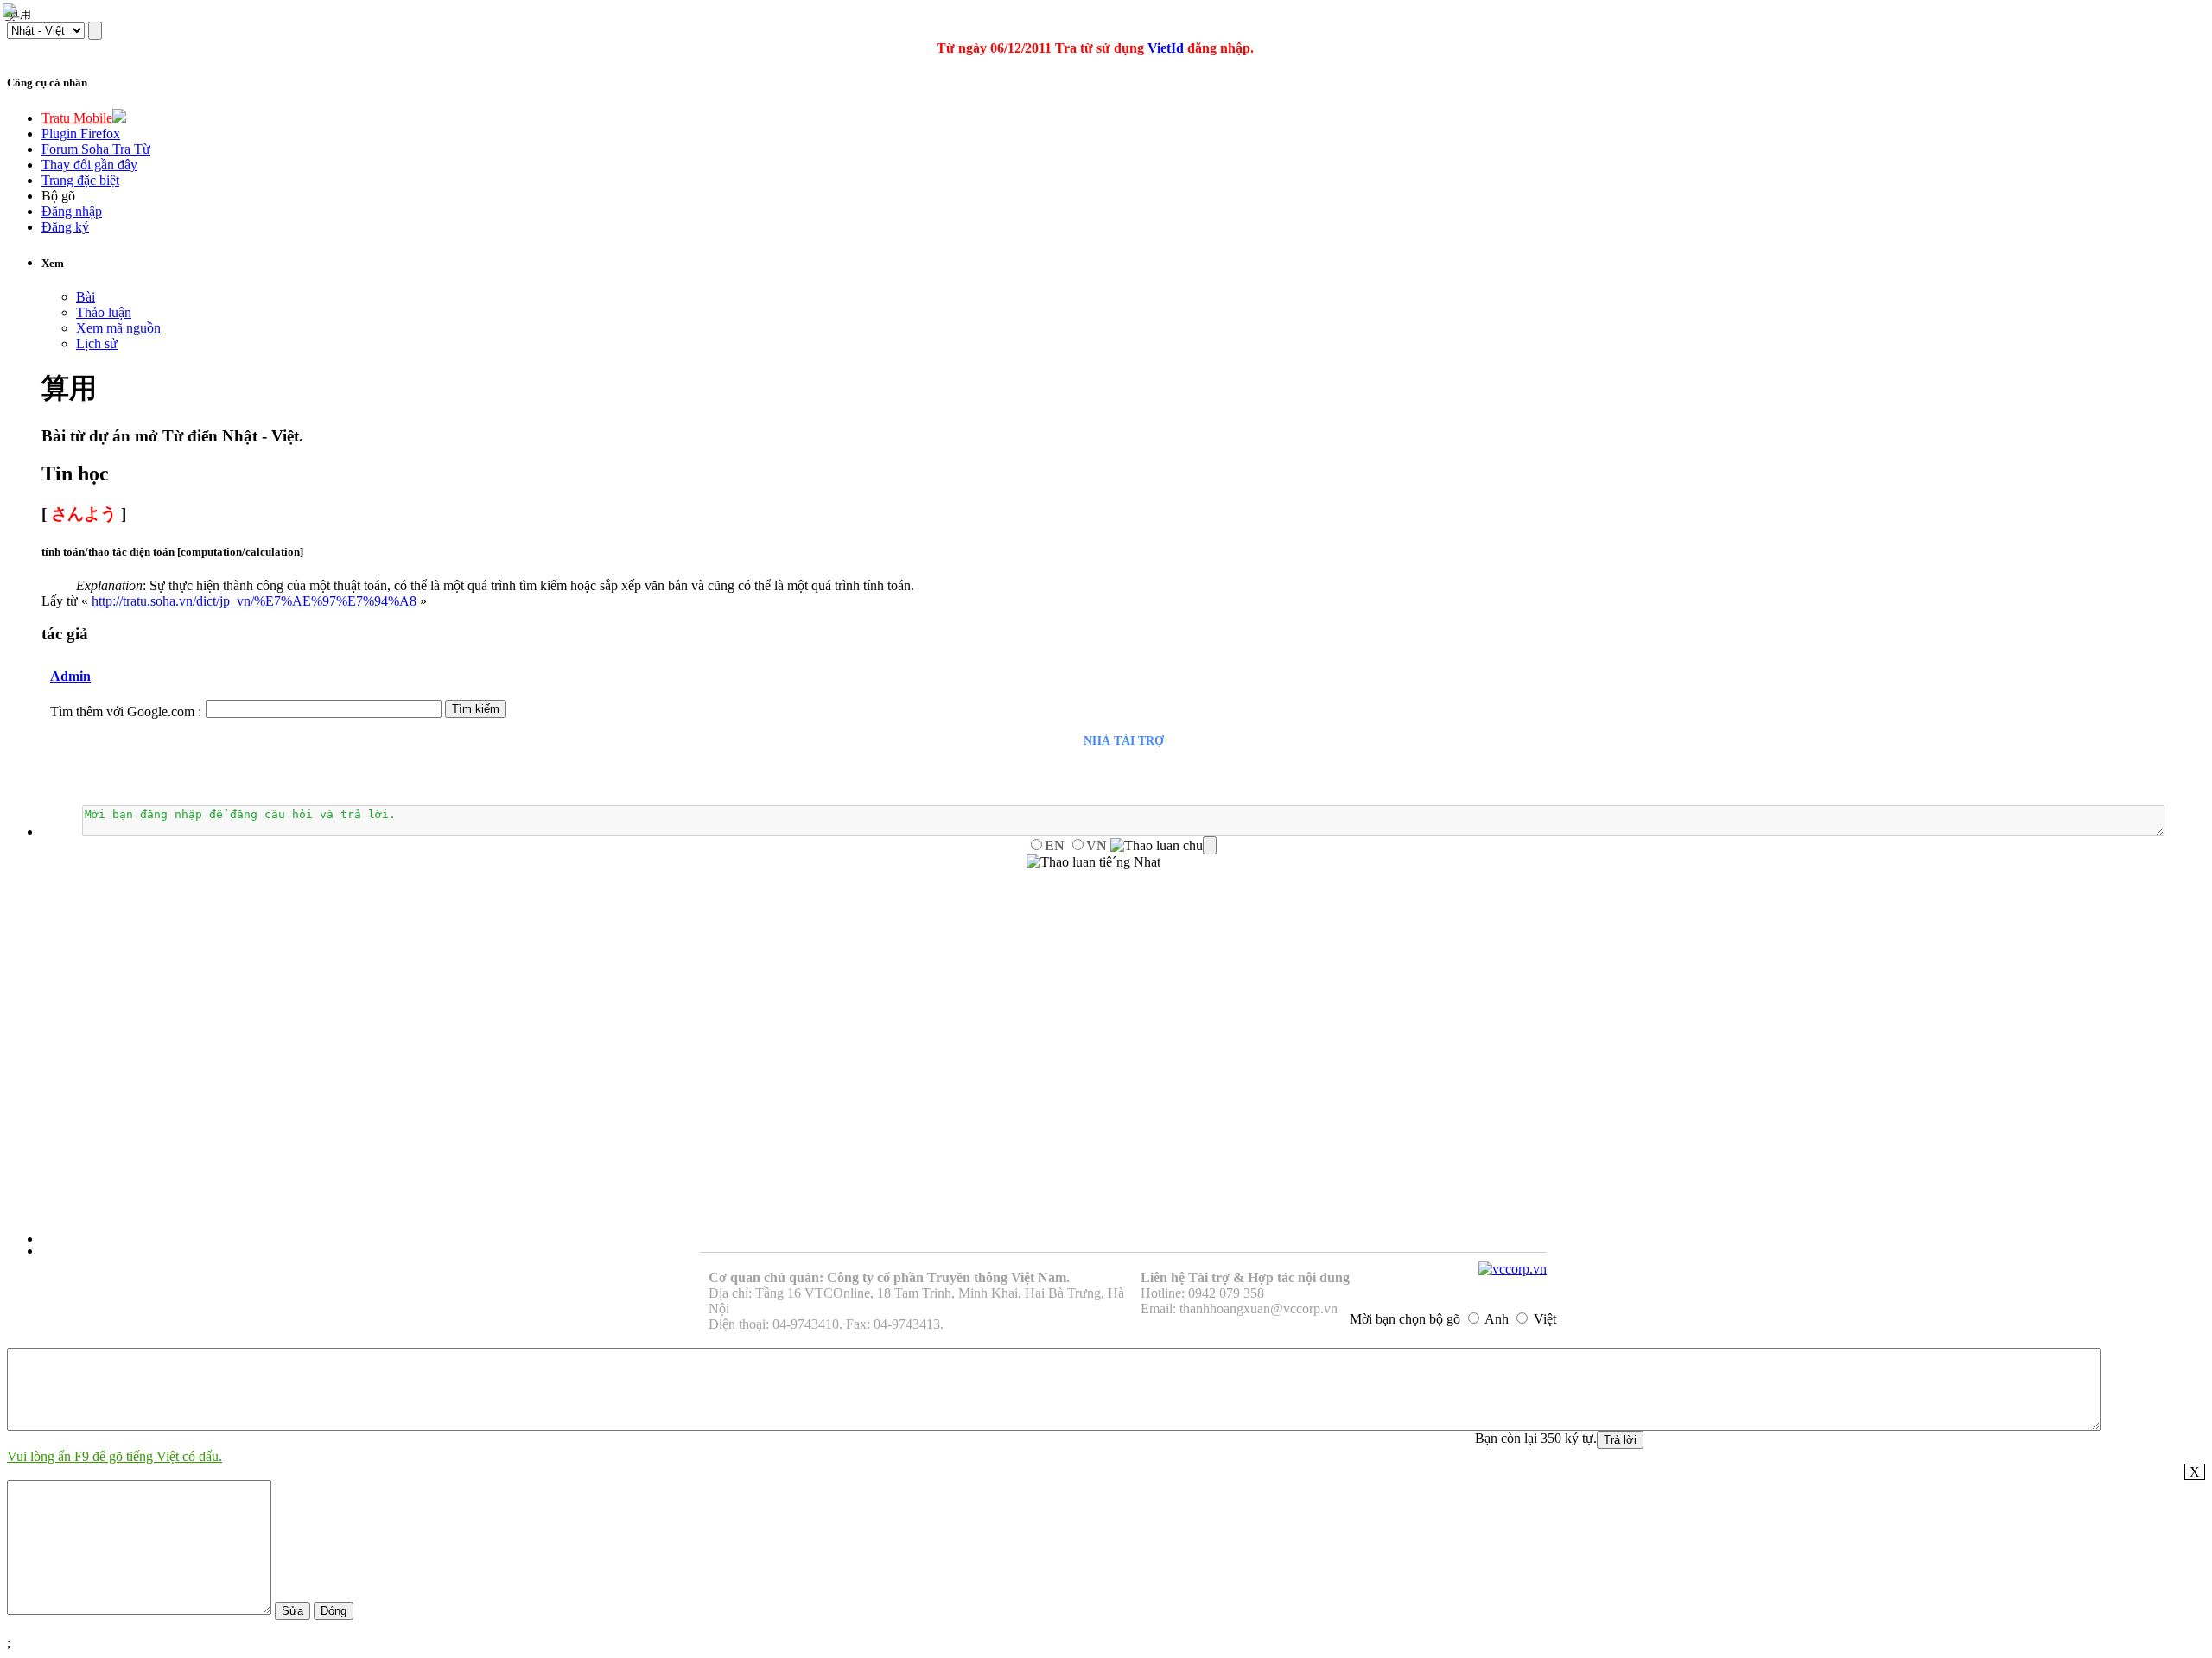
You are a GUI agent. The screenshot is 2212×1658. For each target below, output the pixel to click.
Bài (86, 297)
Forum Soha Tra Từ (96, 149)
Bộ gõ (58, 196)
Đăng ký (65, 227)
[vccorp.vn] (1513, 1269)
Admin (70, 676)
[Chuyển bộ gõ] (12, 12)
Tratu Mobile (77, 118)
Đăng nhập (72, 211)
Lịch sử (97, 343)
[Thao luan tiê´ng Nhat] (1093, 862)
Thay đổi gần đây (89, 165)
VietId (1166, 48)
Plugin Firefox (81, 133)
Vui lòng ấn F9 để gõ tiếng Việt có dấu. (114, 1456)
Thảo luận (104, 312)
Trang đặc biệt (80, 180)
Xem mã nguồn (118, 328)
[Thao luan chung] (1163, 846)
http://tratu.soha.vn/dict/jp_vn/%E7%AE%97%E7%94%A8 (254, 601)
